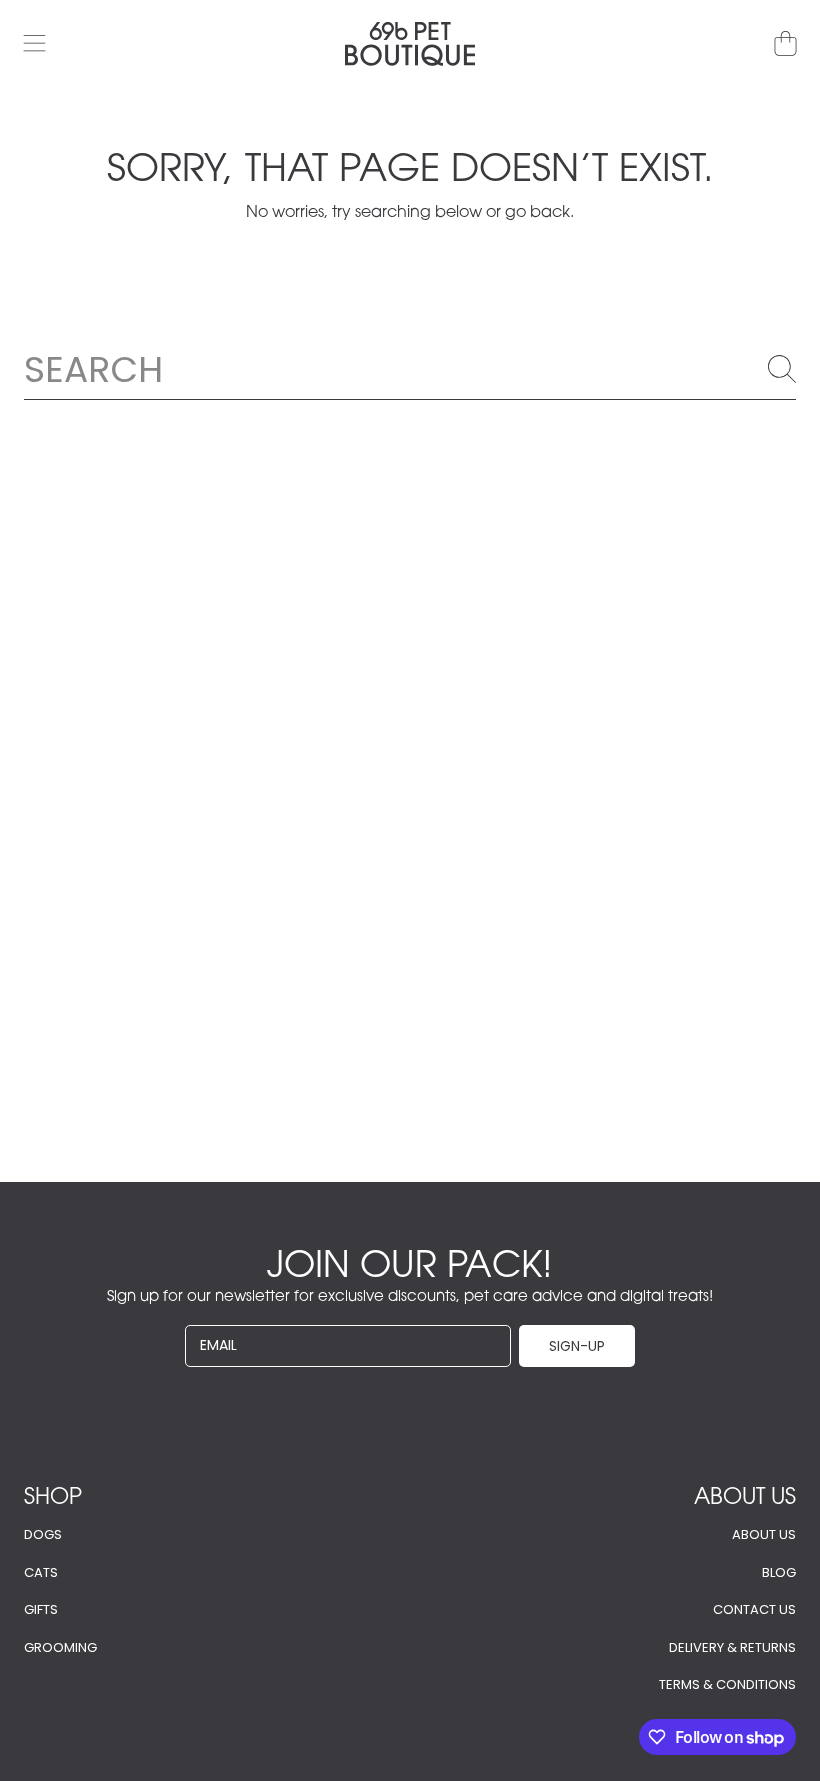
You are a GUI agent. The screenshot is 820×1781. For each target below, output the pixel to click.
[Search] (782, 369)
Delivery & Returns (732, 1647)
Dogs (43, 1534)
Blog (779, 1572)
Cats (41, 1572)
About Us (764, 1534)
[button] (35, 44)
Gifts (41, 1609)
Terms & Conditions (727, 1684)
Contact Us (754, 1609)
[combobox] (410, 369)
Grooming (60, 1647)
